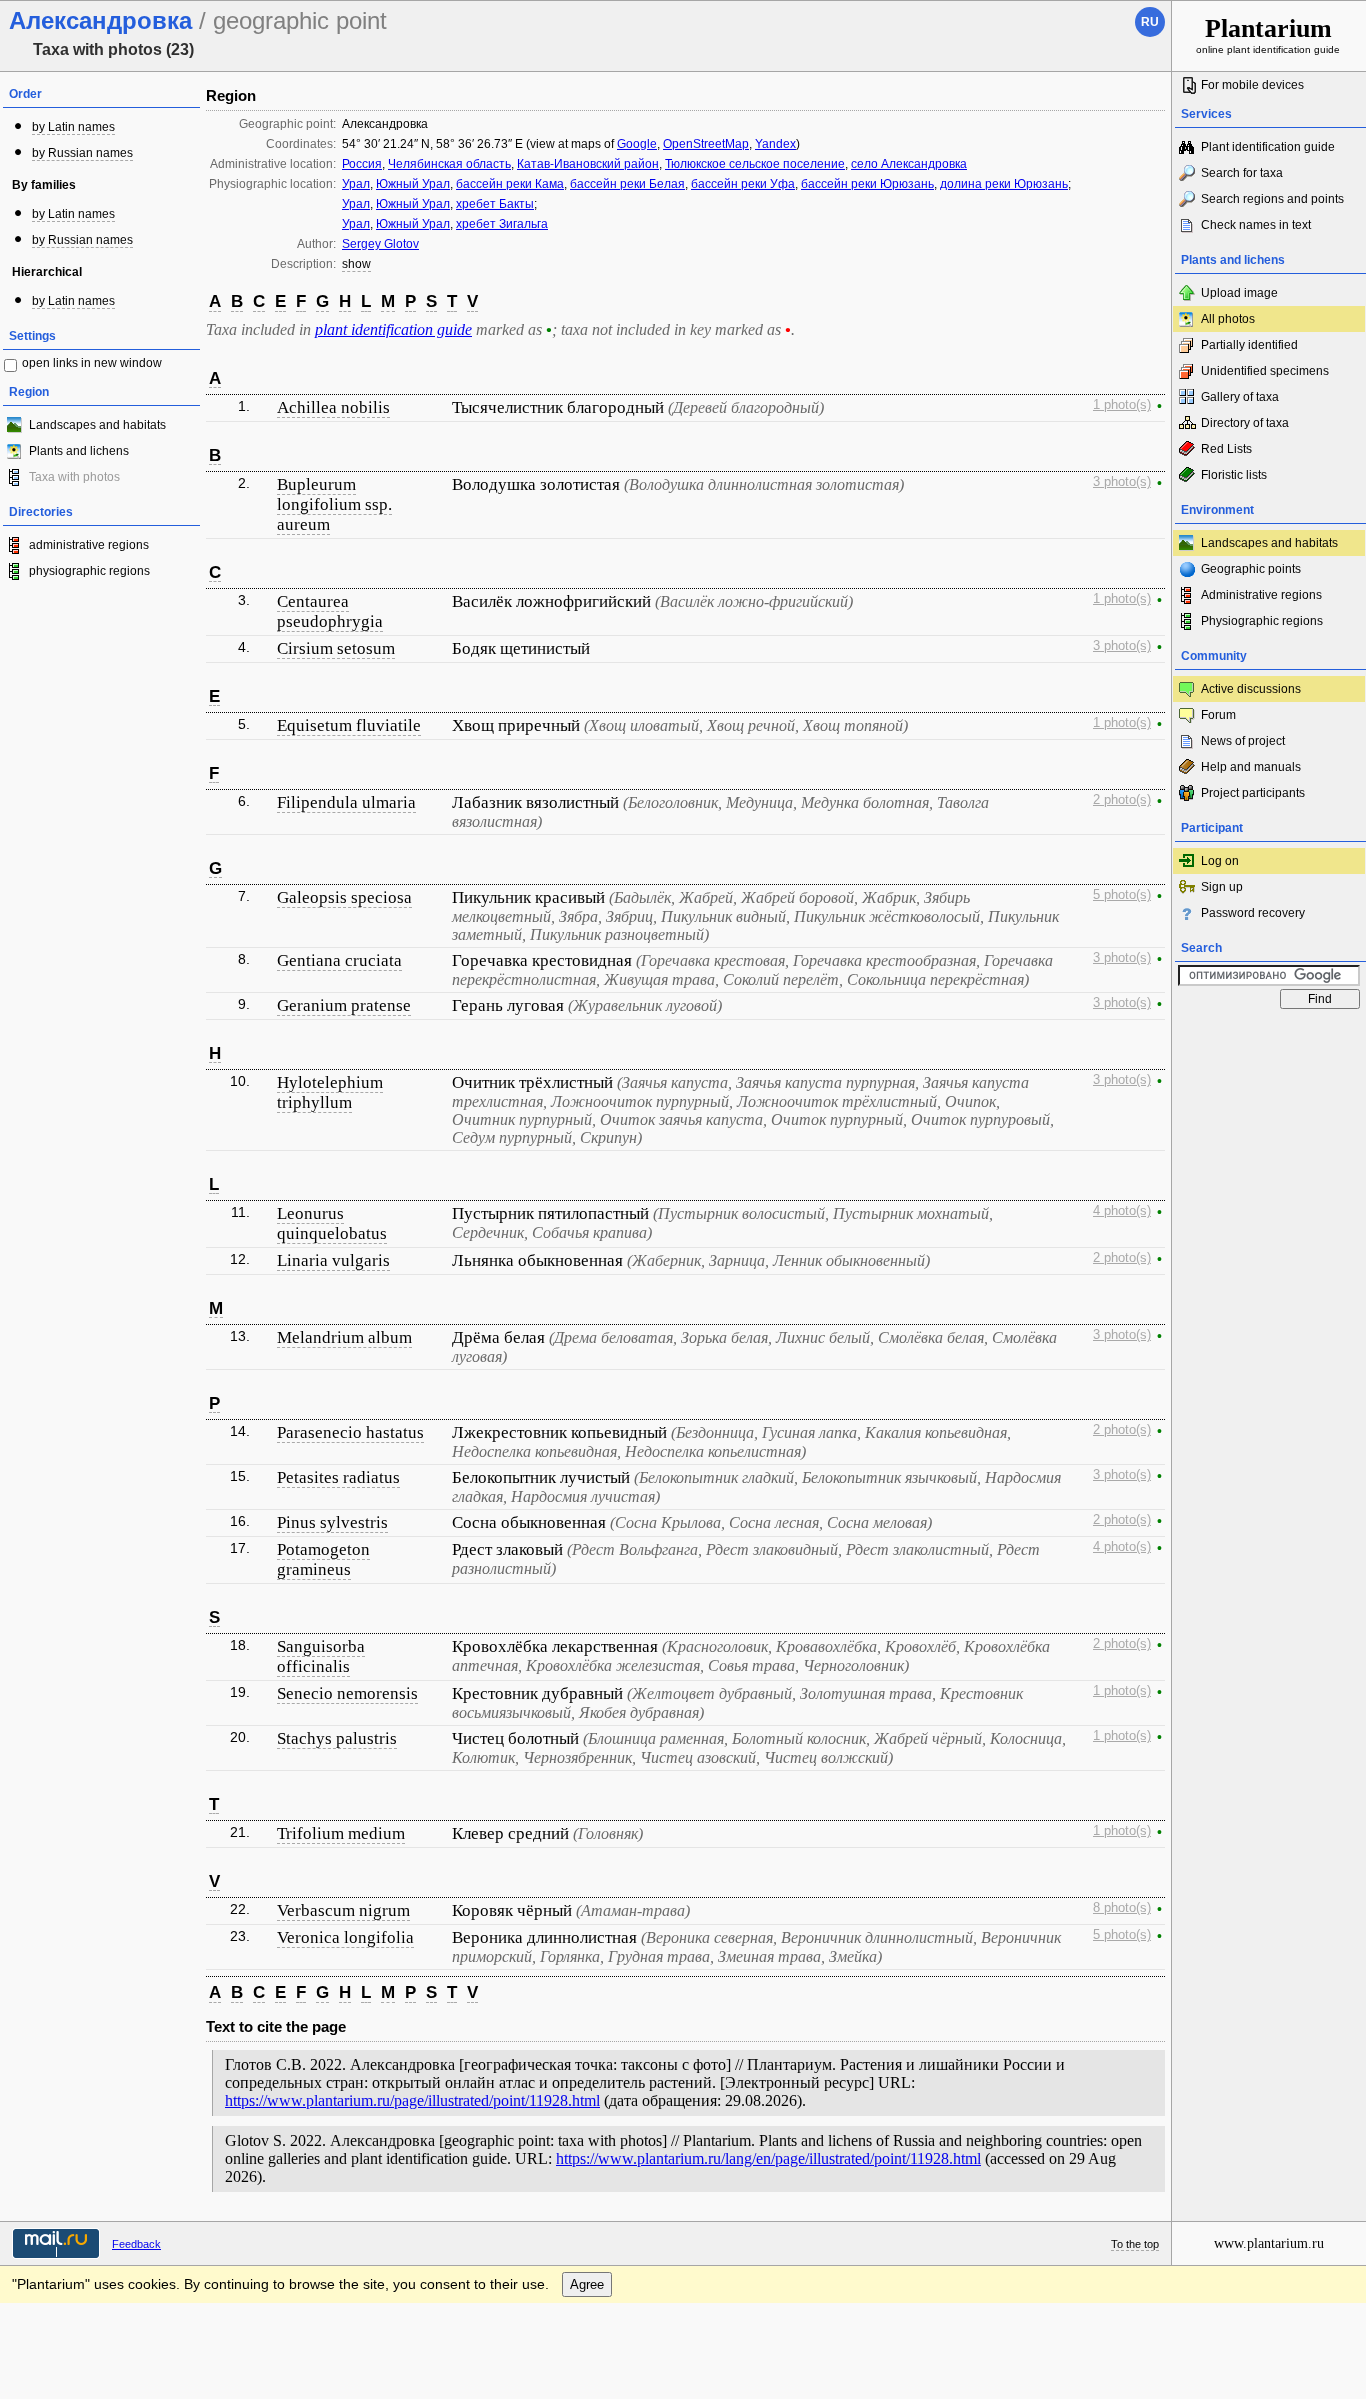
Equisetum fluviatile (349, 725)
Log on (1220, 861)
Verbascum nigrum (343, 1910)
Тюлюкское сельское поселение (755, 164)
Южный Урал (413, 184)
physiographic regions (89, 571)
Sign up (1222, 887)
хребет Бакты (495, 204)
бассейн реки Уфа (743, 184)
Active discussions (1251, 689)
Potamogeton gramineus (323, 1559)
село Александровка (909, 164)
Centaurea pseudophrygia (330, 611)
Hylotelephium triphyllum (330, 1092)
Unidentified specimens (1265, 371)
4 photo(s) (1122, 1211)
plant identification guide (393, 329)
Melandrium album (344, 1337)
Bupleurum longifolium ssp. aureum (334, 504)
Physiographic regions (1262, 621)
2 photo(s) (1122, 800)
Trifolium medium (341, 1833)
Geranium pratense (344, 1005)
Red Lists (1226, 449)
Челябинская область (449, 164)
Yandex (775, 144)
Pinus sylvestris (332, 1522)
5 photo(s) (1122, 895)
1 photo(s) (1122, 405)
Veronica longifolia (345, 1937)
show (356, 264)
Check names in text (1256, 225)
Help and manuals (1251, 767)
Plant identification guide (1268, 147)
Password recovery (1253, 913)
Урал (356, 184)
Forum (1218, 715)
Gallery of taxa (1240, 397)
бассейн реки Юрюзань (867, 184)
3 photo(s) (1122, 482)
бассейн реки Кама (510, 184)
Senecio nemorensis (347, 1693)
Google (637, 144)
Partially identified (1249, 345)
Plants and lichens (79, 451)
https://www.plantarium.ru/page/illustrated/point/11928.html (412, 2100)
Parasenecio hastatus (350, 1432)
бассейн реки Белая (627, 184)
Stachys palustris (337, 1738)
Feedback (136, 2244)
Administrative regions (1261, 595)
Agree (587, 2284)
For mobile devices (1252, 85)
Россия (362, 164)
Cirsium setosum (336, 648)
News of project (1243, 741)
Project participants (1253, 793)
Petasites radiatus (338, 1477)
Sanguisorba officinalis (321, 1656)
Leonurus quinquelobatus (332, 1223)
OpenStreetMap (706, 144)
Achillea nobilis (333, 407)
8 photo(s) (1122, 1908)
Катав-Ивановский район (588, 164)
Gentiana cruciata (339, 960)
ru (1150, 22)
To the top (1135, 2244)
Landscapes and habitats (97, 425)
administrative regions (89, 545)
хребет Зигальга (502, 224)
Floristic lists (1234, 475)
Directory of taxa (1245, 423)
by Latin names (73, 127)
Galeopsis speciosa (344, 897)
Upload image (1239, 293)
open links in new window (92, 363)
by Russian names (82, 153)
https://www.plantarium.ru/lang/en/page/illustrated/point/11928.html (768, 2158)
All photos (1228, 319)
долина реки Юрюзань (1004, 184)
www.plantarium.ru (1269, 2243)
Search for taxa (1242, 173)
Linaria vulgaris (333, 1260)
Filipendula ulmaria (346, 802)
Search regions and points (1272, 199)
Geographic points (1251, 569)
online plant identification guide (1268, 34)
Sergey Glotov (380, 244)
